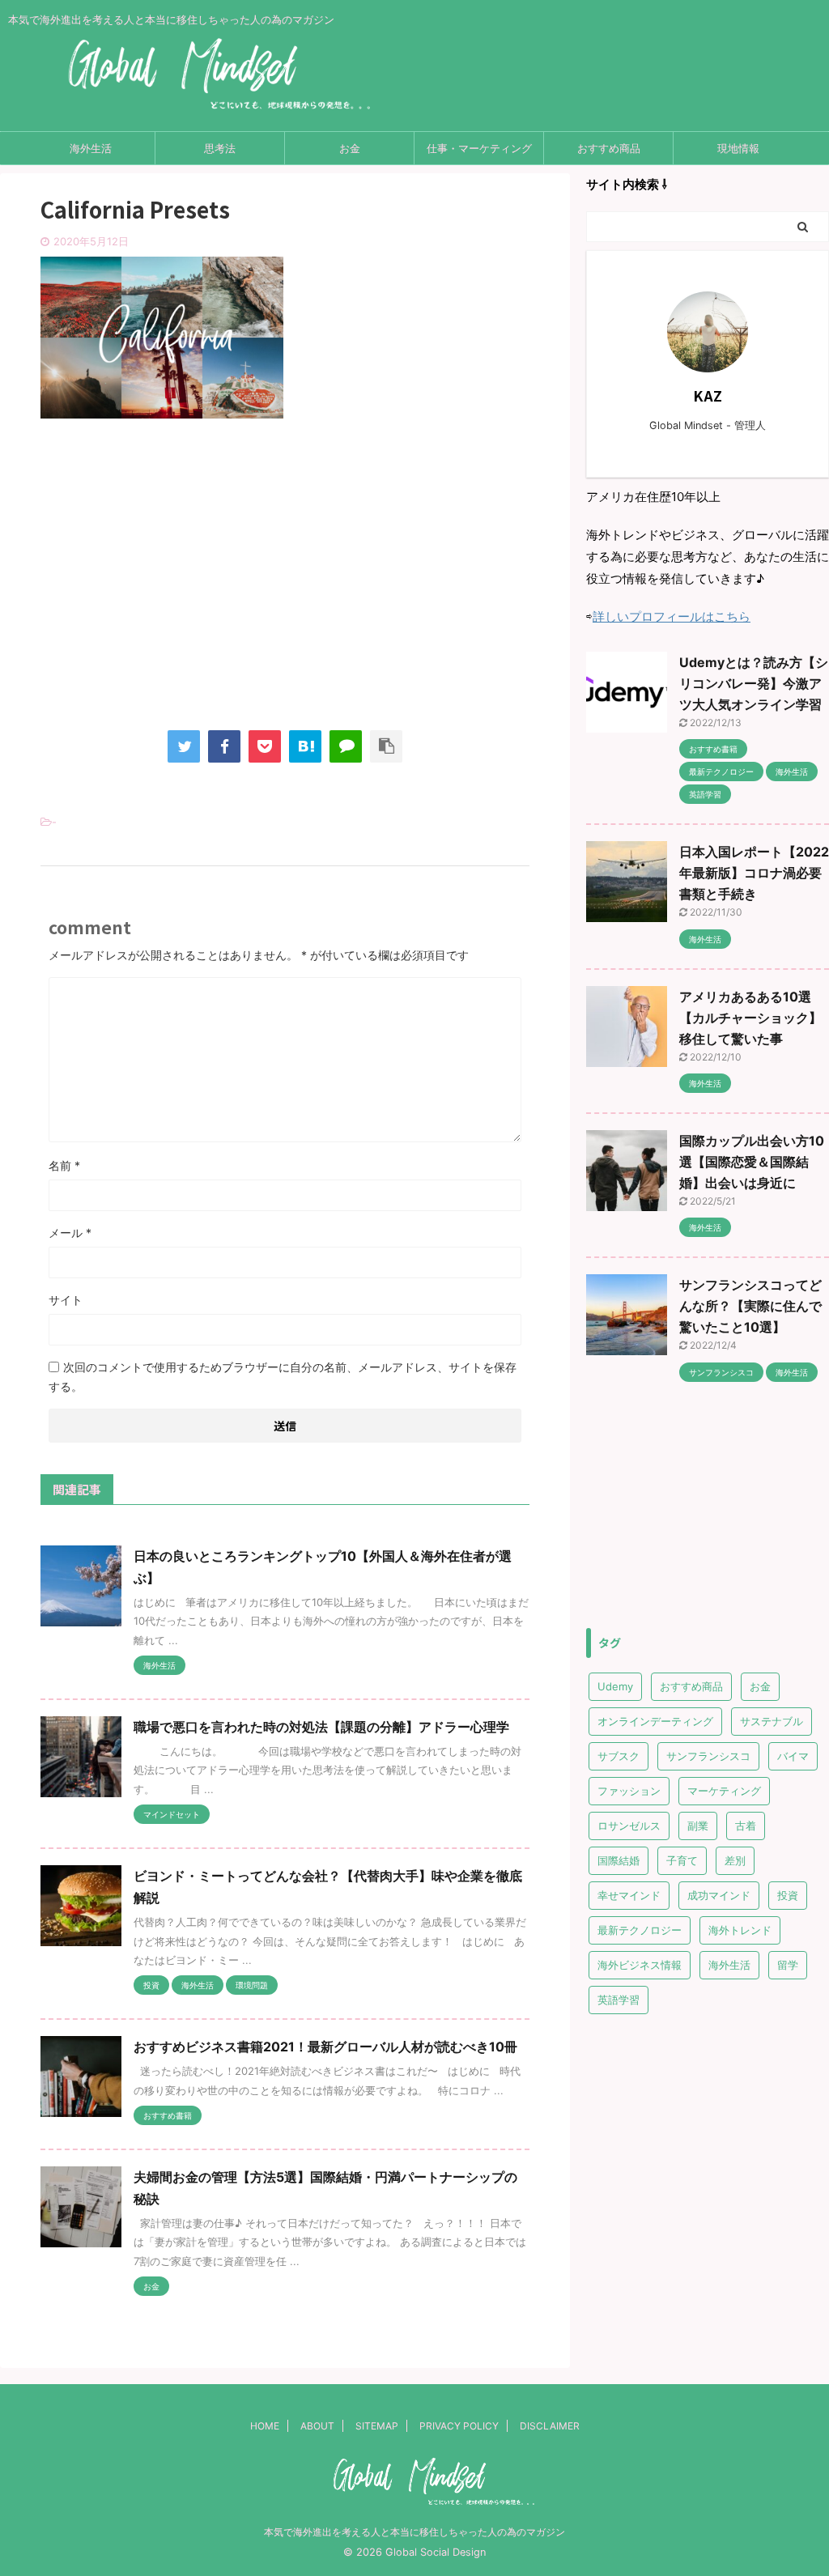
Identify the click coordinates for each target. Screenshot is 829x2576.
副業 (698, 1826)
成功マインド (719, 1895)
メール (70, 1233)
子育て (682, 1860)
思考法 (220, 148)
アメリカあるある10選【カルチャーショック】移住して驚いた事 (750, 1018)
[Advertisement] (285, 589)
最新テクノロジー (640, 1930)
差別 (735, 1860)
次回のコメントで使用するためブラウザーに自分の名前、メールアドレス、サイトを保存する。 (283, 1377)
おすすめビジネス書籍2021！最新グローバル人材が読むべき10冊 (325, 2047)
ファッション (629, 1791)
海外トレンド (740, 1930)
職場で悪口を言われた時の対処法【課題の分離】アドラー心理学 (321, 1727)
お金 (350, 148)
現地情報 (738, 148)
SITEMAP (377, 2426)
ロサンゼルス (629, 1826)
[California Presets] (305, 746)
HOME (265, 2426)
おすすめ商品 (609, 148)
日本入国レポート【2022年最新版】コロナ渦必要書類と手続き (754, 873)
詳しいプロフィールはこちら (672, 616)
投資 (788, 1895)
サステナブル (772, 1721)
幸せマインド (629, 1895)
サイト (66, 1300)
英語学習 (619, 2000)
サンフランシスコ (708, 1756)
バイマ (793, 1756)
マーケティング (724, 1791)
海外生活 (91, 148)
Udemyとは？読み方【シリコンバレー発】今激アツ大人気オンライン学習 (754, 683)
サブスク (619, 1756)
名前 (64, 1165)
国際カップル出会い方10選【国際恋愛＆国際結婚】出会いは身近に (752, 1162)
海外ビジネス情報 (640, 1965)
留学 (788, 1965)
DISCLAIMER (550, 2426)
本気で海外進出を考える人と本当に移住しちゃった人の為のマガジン (414, 2532)
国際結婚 (619, 1860)
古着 (746, 1826)
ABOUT (317, 2426)
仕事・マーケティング (479, 148)
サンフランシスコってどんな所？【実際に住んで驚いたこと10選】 (750, 1306)
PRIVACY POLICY (459, 2426)
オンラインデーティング (655, 1721)
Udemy (615, 1686)
